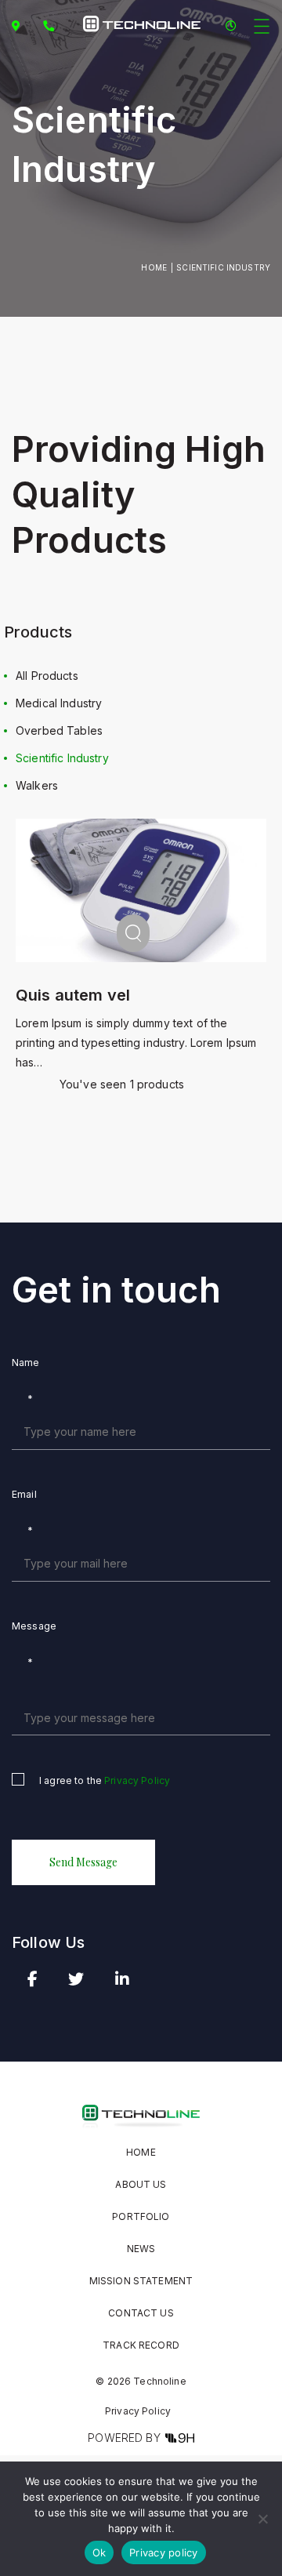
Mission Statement (141, 2281)
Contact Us (141, 2313)
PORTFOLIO (141, 2216)
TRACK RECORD (141, 2345)
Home (154, 267)
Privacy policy (164, 2552)
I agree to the (105, 1780)
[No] (262, 2519)
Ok (99, 2552)
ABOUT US (141, 2184)
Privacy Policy (137, 1780)
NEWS (141, 2249)
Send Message (83, 1862)
